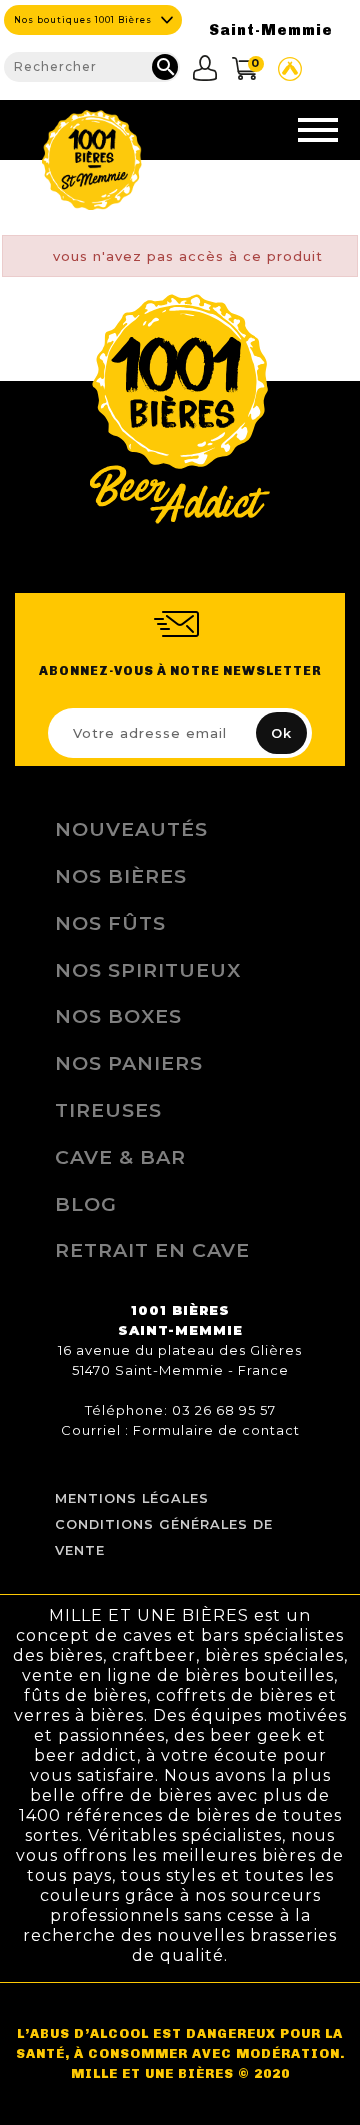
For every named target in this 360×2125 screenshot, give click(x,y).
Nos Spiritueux (148, 970)
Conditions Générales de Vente (164, 1537)
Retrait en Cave (152, 1250)
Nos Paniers (129, 1063)
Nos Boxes (118, 1016)
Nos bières (121, 876)
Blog (86, 1204)
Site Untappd (290, 69)
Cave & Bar (120, 1157)
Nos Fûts (110, 923)
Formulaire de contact (216, 1430)
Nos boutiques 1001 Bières (83, 20)
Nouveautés (131, 829)
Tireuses (108, 1110)
